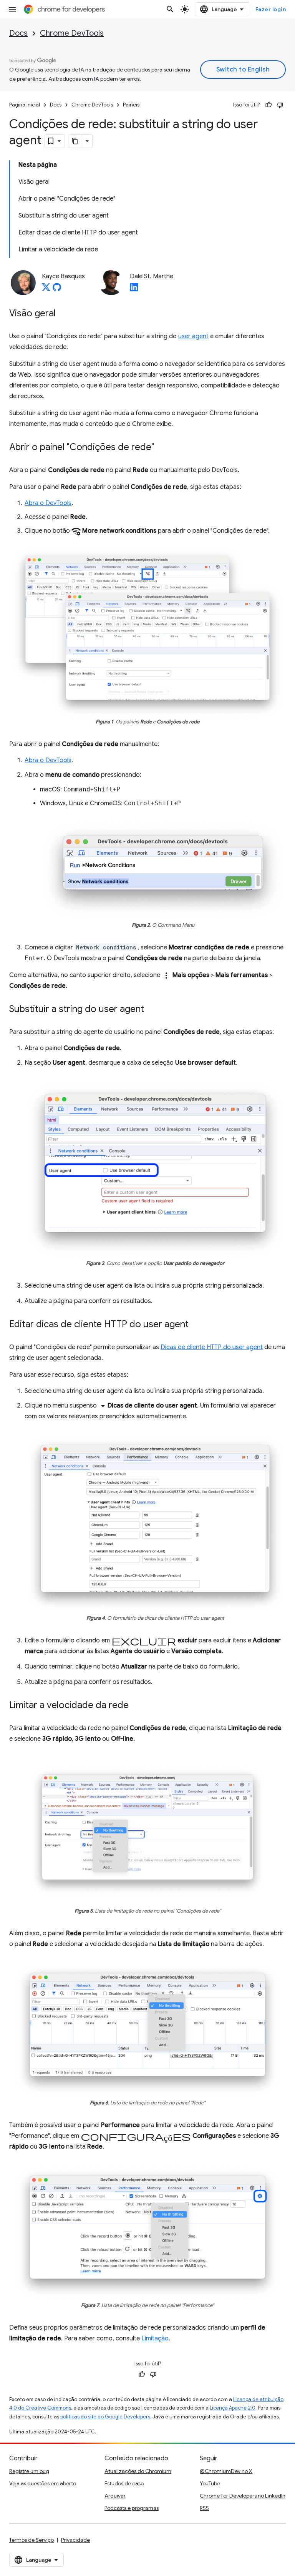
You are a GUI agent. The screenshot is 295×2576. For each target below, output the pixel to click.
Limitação (155, 2338)
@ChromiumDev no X (226, 2471)
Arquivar (115, 2496)
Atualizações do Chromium (138, 2471)
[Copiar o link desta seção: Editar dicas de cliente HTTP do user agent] (196, 1325)
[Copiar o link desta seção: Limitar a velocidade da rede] (136, 1706)
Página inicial (25, 105)
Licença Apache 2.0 (233, 2408)
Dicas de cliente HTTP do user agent (212, 1347)
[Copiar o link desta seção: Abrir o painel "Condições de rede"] (162, 448)
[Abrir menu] (12, 9)
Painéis (131, 105)
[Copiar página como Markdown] (75, 141)
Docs (18, 33)
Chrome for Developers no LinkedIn (243, 2496)
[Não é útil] (280, 105)
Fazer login (271, 9)
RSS (204, 2508)
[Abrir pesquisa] (170, 9)
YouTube (210, 2483)
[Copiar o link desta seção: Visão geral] (63, 314)
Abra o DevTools (48, 503)
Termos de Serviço (31, 2540)
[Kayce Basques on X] (46, 289)
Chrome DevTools (72, 33)
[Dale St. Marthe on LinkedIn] (134, 289)
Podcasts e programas (132, 2508)
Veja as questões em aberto (43, 2483)
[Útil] (268, 105)
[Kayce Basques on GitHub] (57, 289)
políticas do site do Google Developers (105, 2417)
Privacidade (75, 2540)
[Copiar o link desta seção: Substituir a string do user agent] (152, 1010)
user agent (193, 336)
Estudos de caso (124, 2483)
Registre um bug (29, 2471)
